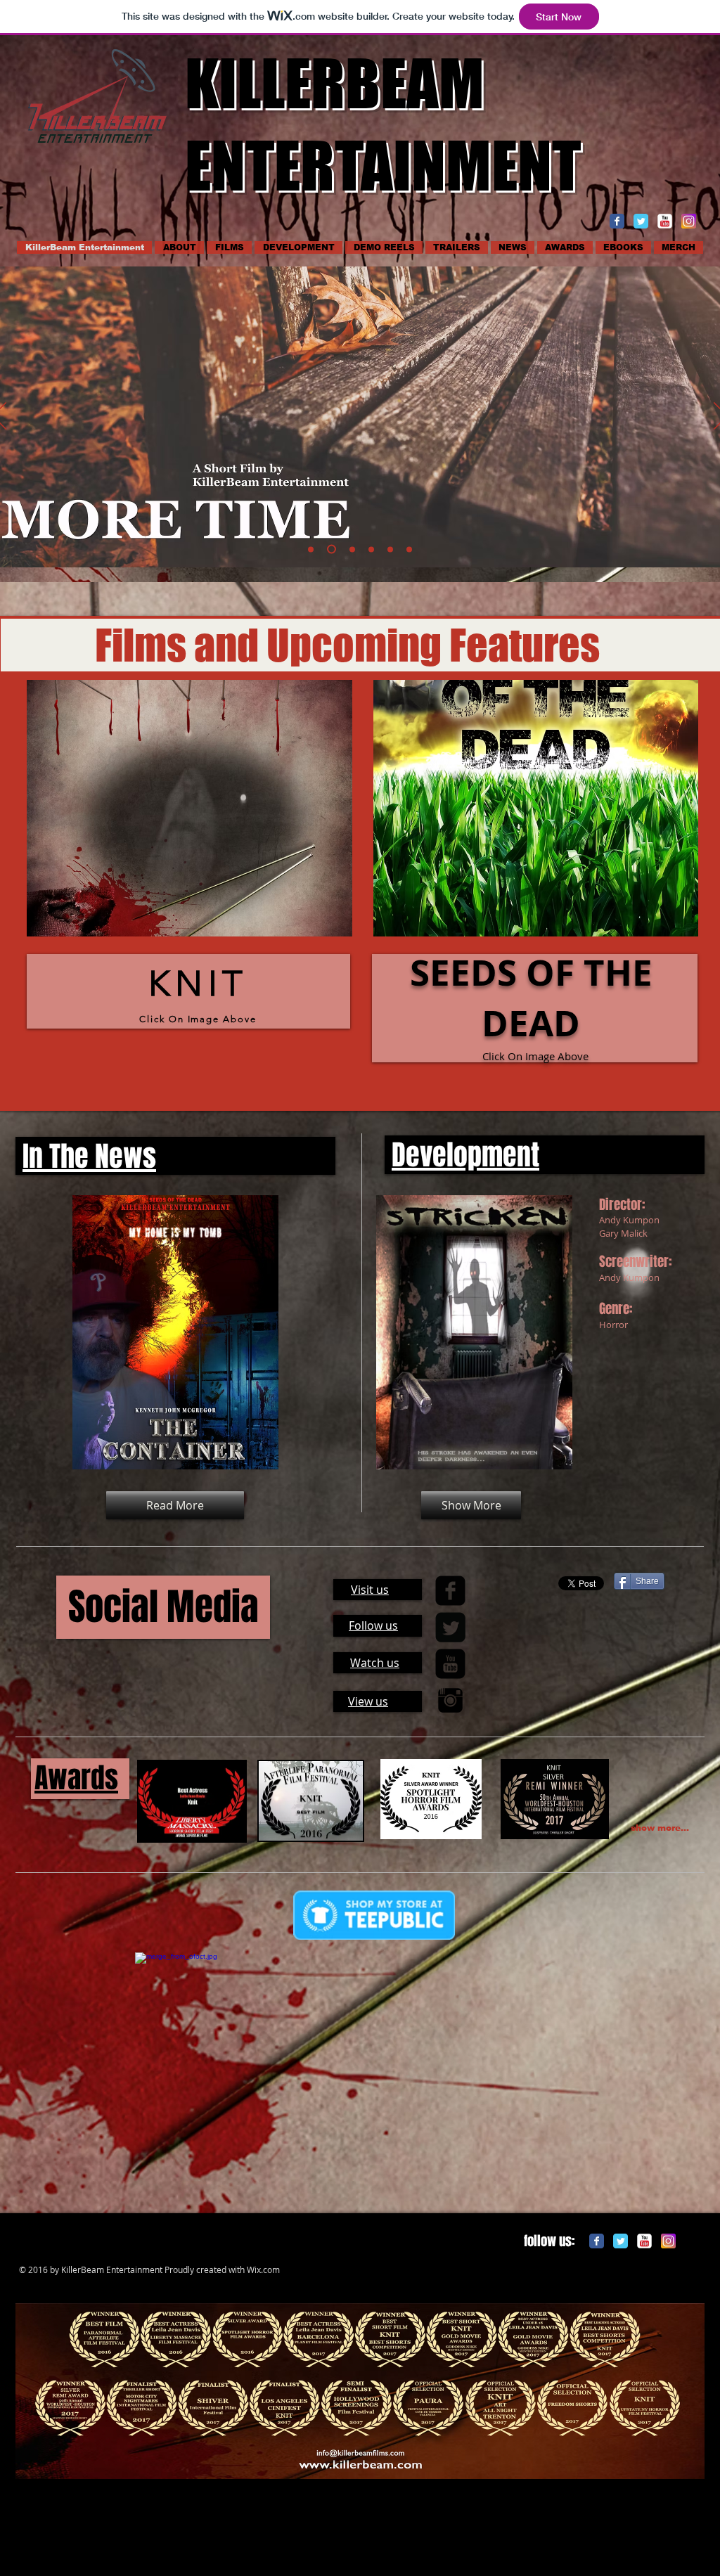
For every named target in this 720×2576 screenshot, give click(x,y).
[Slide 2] (330, 549)
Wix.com (263, 2269)
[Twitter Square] (450, 1627)
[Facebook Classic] (617, 221)
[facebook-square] (450, 1591)
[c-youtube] (665, 221)
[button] (189, 808)
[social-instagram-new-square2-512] (689, 221)
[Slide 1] (311, 549)
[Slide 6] (390, 549)
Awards (76, 1778)
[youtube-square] (450, 1664)
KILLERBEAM (335, 83)
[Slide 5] (371, 549)
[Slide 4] (351, 549)
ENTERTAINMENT (383, 165)
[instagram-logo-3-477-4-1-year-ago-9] (450, 1700)
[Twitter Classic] (641, 221)
